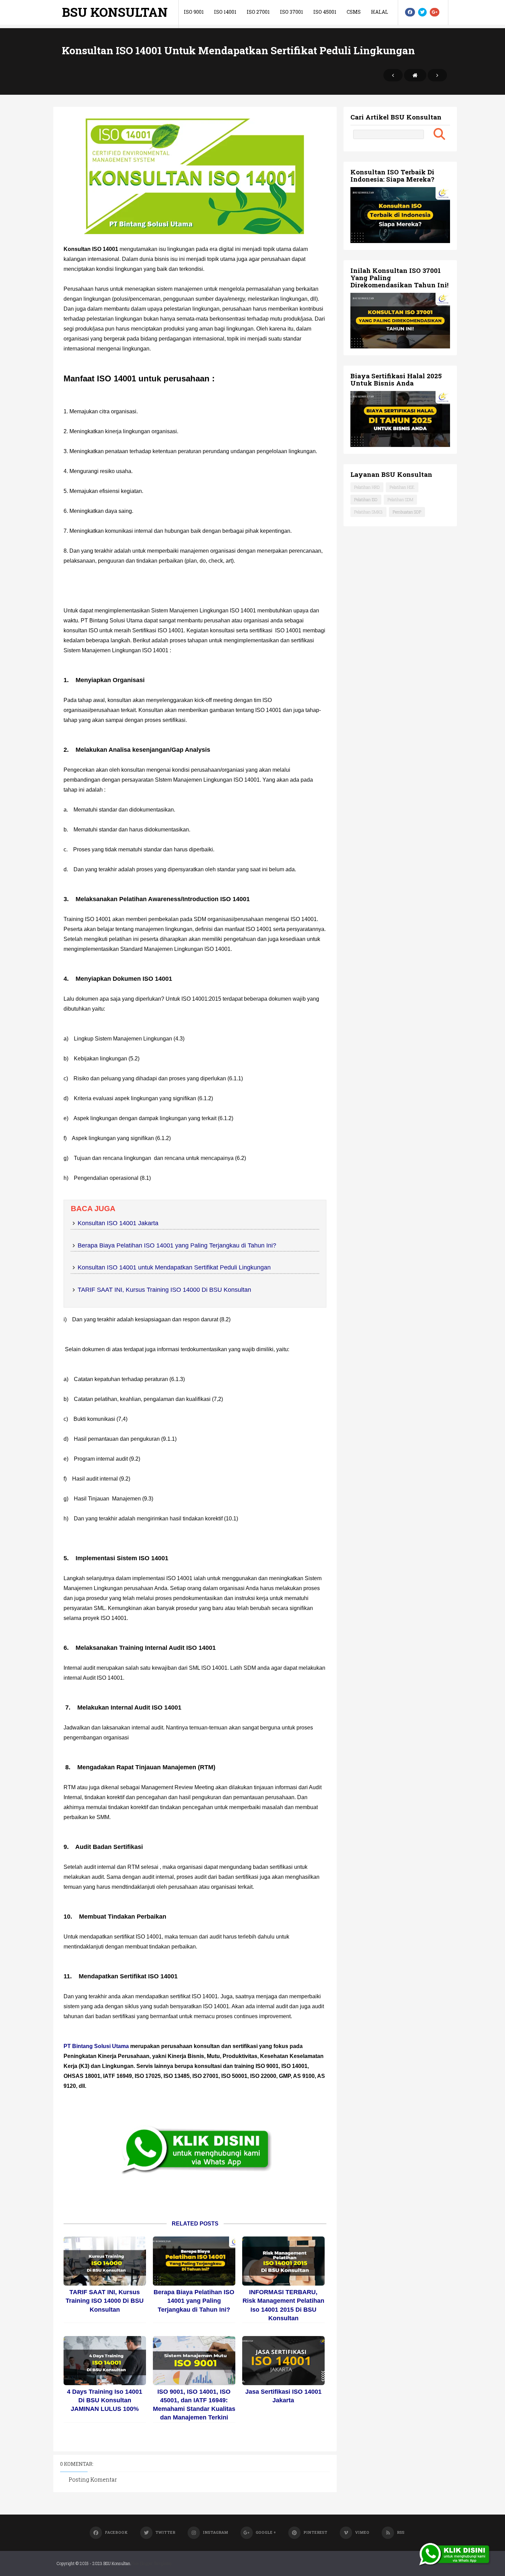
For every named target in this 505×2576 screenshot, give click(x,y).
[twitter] (422, 12)
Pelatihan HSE (402, 487)
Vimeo (362, 2532)
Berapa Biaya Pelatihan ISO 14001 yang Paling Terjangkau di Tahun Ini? (177, 1245)
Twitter (165, 2532)
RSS (401, 2532)
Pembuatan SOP (407, 512)
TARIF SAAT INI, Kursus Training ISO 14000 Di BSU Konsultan (164, 1290)
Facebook (116, 2532)
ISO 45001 (325, 12)
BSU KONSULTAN (115, 12)
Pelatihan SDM (400, 499)
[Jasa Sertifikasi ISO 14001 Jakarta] (283, 2361)
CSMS (354, 12)
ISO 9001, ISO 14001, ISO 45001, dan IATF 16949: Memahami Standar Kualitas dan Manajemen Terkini (194, 2405)
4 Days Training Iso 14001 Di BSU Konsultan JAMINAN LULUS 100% (105, 2400)
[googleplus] (435, 12)
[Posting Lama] (437, 75)
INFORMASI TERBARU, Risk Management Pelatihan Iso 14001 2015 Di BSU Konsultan (283, 2305)
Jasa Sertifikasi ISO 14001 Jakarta (283, 2396)
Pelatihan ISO (366, 499)
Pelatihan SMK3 (368, 512)
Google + (266, 2532)
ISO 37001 (291, 12)
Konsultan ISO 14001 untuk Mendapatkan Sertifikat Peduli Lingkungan (174, 1267)
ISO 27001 (258, 12)
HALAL (380, 12)
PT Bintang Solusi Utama (96, 2046)
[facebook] (410, 12)
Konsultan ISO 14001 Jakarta (118, 1223)
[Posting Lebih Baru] (393, 75)
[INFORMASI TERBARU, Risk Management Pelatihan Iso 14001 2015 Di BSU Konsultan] (283, 2261)
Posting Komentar (93, 2479)
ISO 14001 (225, 12)
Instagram (215, 2532)
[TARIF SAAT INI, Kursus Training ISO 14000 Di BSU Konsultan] (105, 2261)
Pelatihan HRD (367, 487)
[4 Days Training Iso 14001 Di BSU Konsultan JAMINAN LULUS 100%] (105, 2361)
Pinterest (315, 2532)
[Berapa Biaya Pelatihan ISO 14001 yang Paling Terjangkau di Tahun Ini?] (194, 2261)
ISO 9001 (194, 12)
